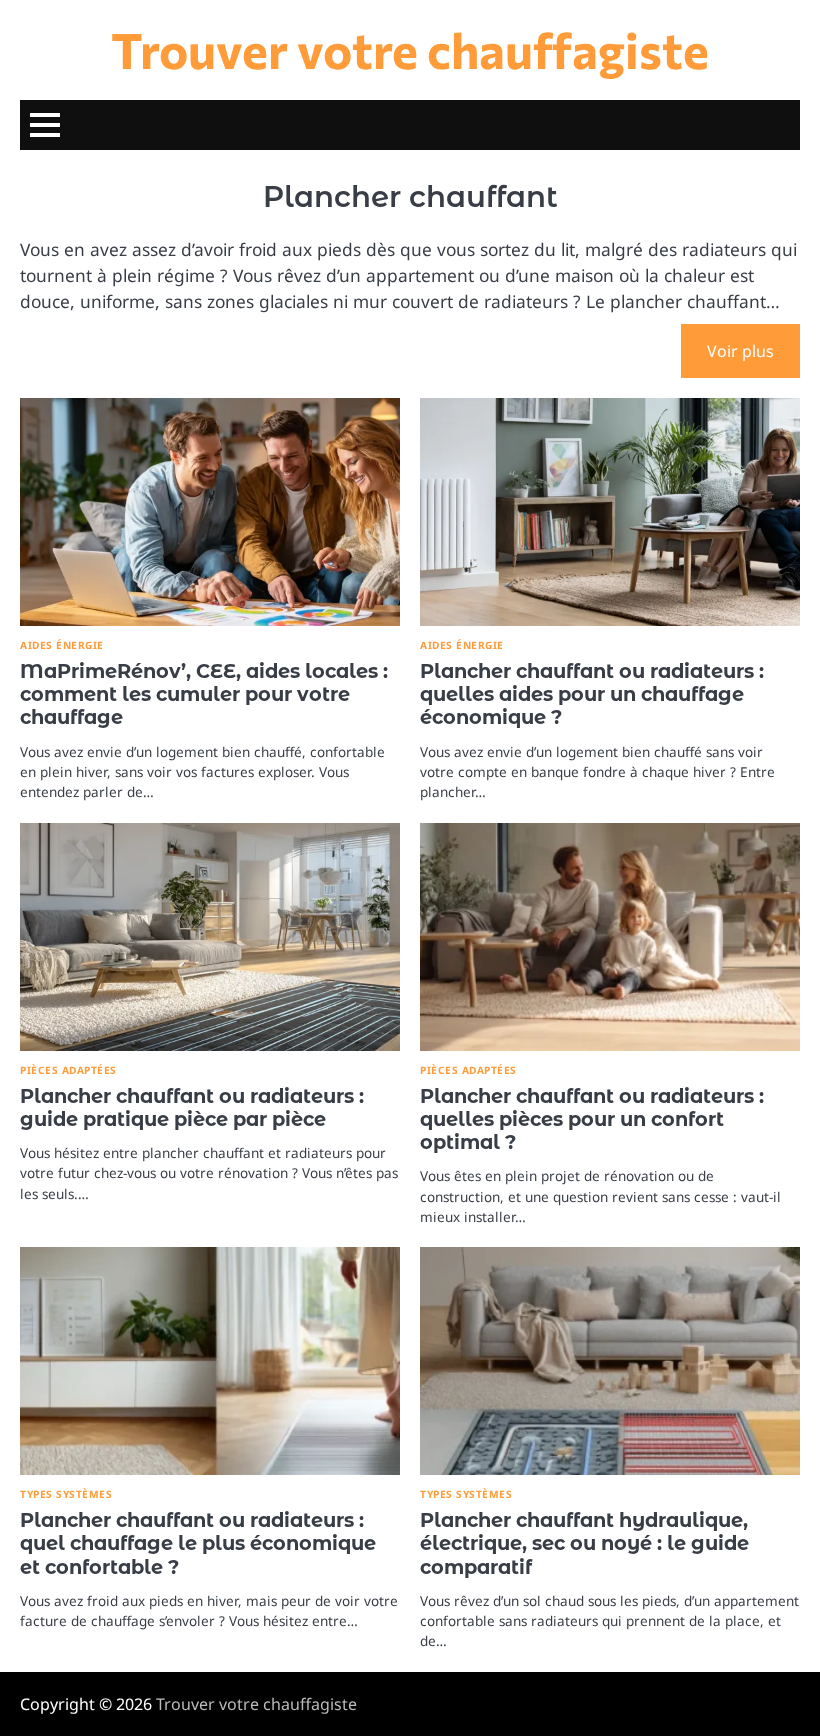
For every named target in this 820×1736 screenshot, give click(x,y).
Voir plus (740, 351)
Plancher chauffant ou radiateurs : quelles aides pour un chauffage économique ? (592, 694)
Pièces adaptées (68, 1070)
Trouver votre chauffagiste (410, 49)
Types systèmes (66, 1494)
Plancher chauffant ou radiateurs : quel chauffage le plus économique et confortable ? (198, 1543)
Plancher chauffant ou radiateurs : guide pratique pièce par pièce (192, 1107)
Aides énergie (62, 645)
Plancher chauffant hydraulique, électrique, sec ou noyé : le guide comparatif (584, 1543)
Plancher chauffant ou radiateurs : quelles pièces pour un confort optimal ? (592, 1119)
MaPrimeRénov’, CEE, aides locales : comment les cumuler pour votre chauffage (204, 694)
